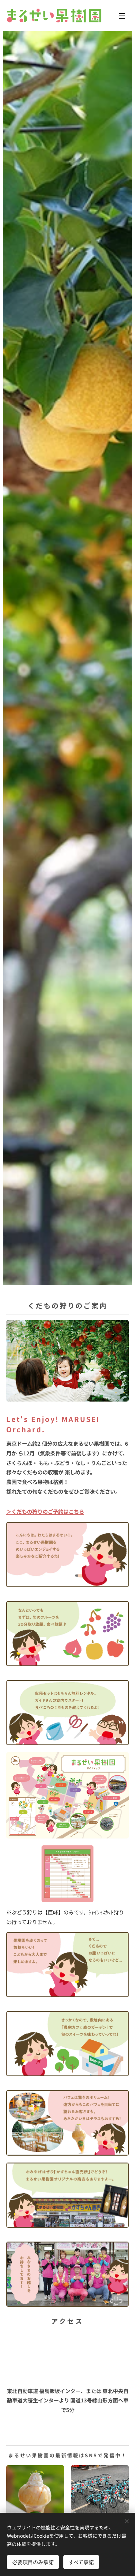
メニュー (122, 16)
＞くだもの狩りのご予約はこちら (45, 1511)
